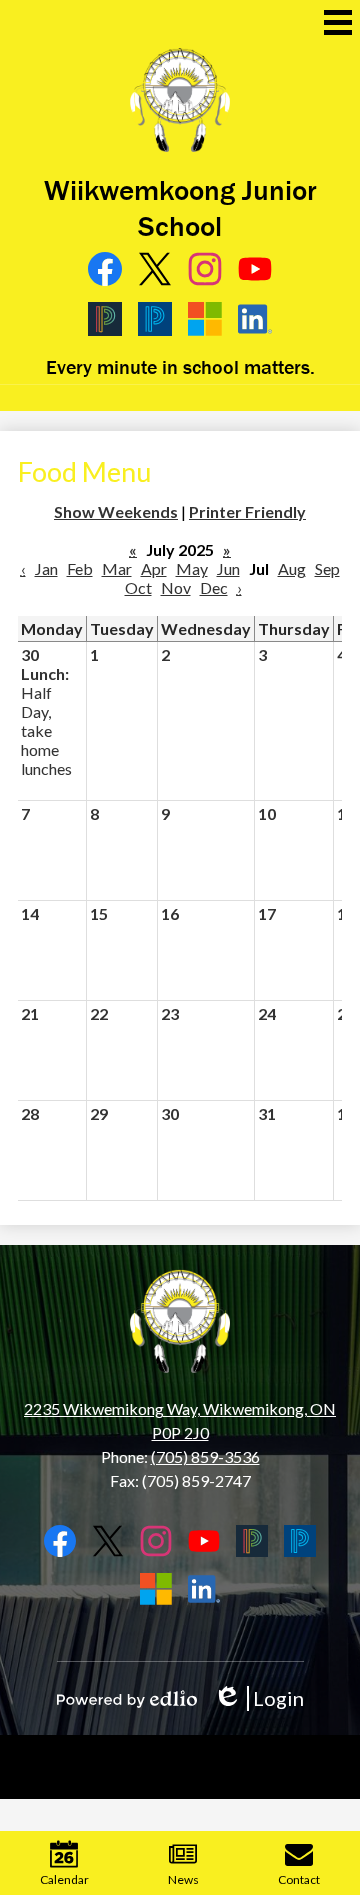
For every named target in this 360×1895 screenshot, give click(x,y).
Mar (117, 568)
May (192, 568)
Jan (46, 568)
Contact (299, 1879)
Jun (228, 568)
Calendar (64, 1879)
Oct (138, 587)
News (183, 1879)
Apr (154, 568)
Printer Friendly (247, 511)
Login (258, 1698)
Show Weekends (116, 511)
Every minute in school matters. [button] (180, 366)
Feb (80, 568)
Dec (214, 587)
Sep (327, 568)
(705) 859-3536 (205, 1456)
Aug (292, 568)
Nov (176, 587)
